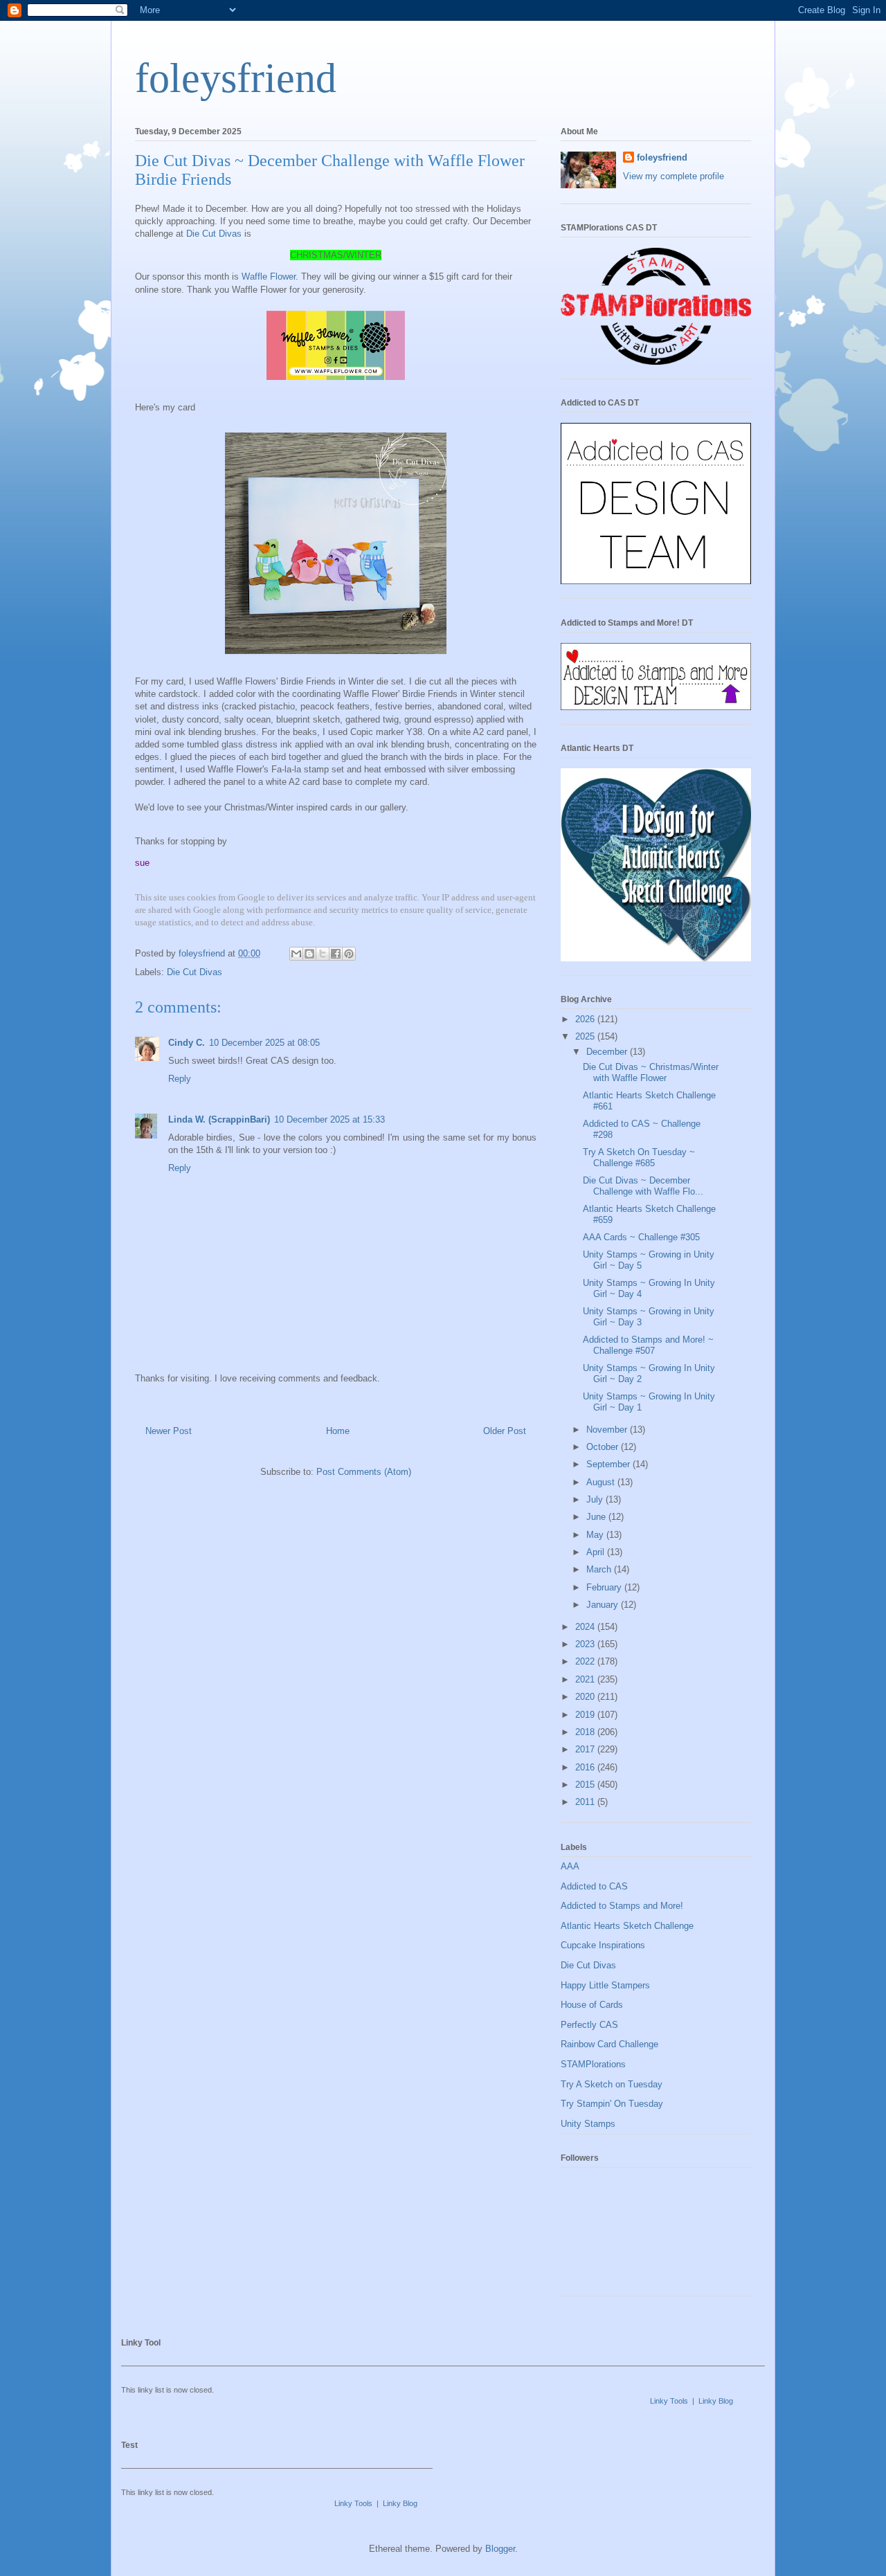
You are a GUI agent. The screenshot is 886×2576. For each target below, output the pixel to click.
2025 (586, 1036)
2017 (586, 1749)
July (596, 1499)
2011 (586, 1802)
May (596, 1535)
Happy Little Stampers (605, 1985)
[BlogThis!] (309, 954)
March (600, 1569)
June (597, 1517)
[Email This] (296, 954)
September (609, 1464)
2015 (586, 1785)
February (605, 1587)
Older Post (505, 1431)
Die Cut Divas (214, 234)
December (608, 1052)
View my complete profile (673, 176)
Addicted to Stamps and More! (622, 1906)
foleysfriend (236, 78)
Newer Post (169, 1431)
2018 (586, 1732)
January (604, 1605)
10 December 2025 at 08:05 (264, 1043)
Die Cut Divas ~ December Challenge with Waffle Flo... (643, 1186)
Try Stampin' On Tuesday (612, 2104)
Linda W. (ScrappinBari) (219, 1119)
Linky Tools (669, 2401)
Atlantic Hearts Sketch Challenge (627, 1926)
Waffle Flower (269, 276)
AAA (570, 1866)
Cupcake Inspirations (603, 1945)
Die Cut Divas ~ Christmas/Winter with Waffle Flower (651, 1072)
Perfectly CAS (589, 2025)
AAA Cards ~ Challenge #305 (641, 1237)
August (602, 1482)
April (597, 1552)
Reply (180, 1079)
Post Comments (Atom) (364, 1472)
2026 (586, 1019)
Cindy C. (187, 1043)
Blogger (500, 2549)
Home (338, 1431)
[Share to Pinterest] (349, 954)
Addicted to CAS (594, 1886)
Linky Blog (716, 2401)
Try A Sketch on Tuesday (612, 2084)
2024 (586, 1627)
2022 (586, 1661)
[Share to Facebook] (336, 954)
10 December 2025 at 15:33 (329, 1119)
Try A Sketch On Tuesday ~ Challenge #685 (639, 1158)
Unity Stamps (588, 2124)
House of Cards (592, 2005)
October (604, 1447)
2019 (586, 1715)
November (608, 1430)
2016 (586, 1767)
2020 (586, 1697)
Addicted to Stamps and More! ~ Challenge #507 (648, 1345)
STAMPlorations (593, 2064)
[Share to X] (323, 954)
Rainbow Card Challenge (609, 2044)
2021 (586, 1679)
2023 (586, 1644)
